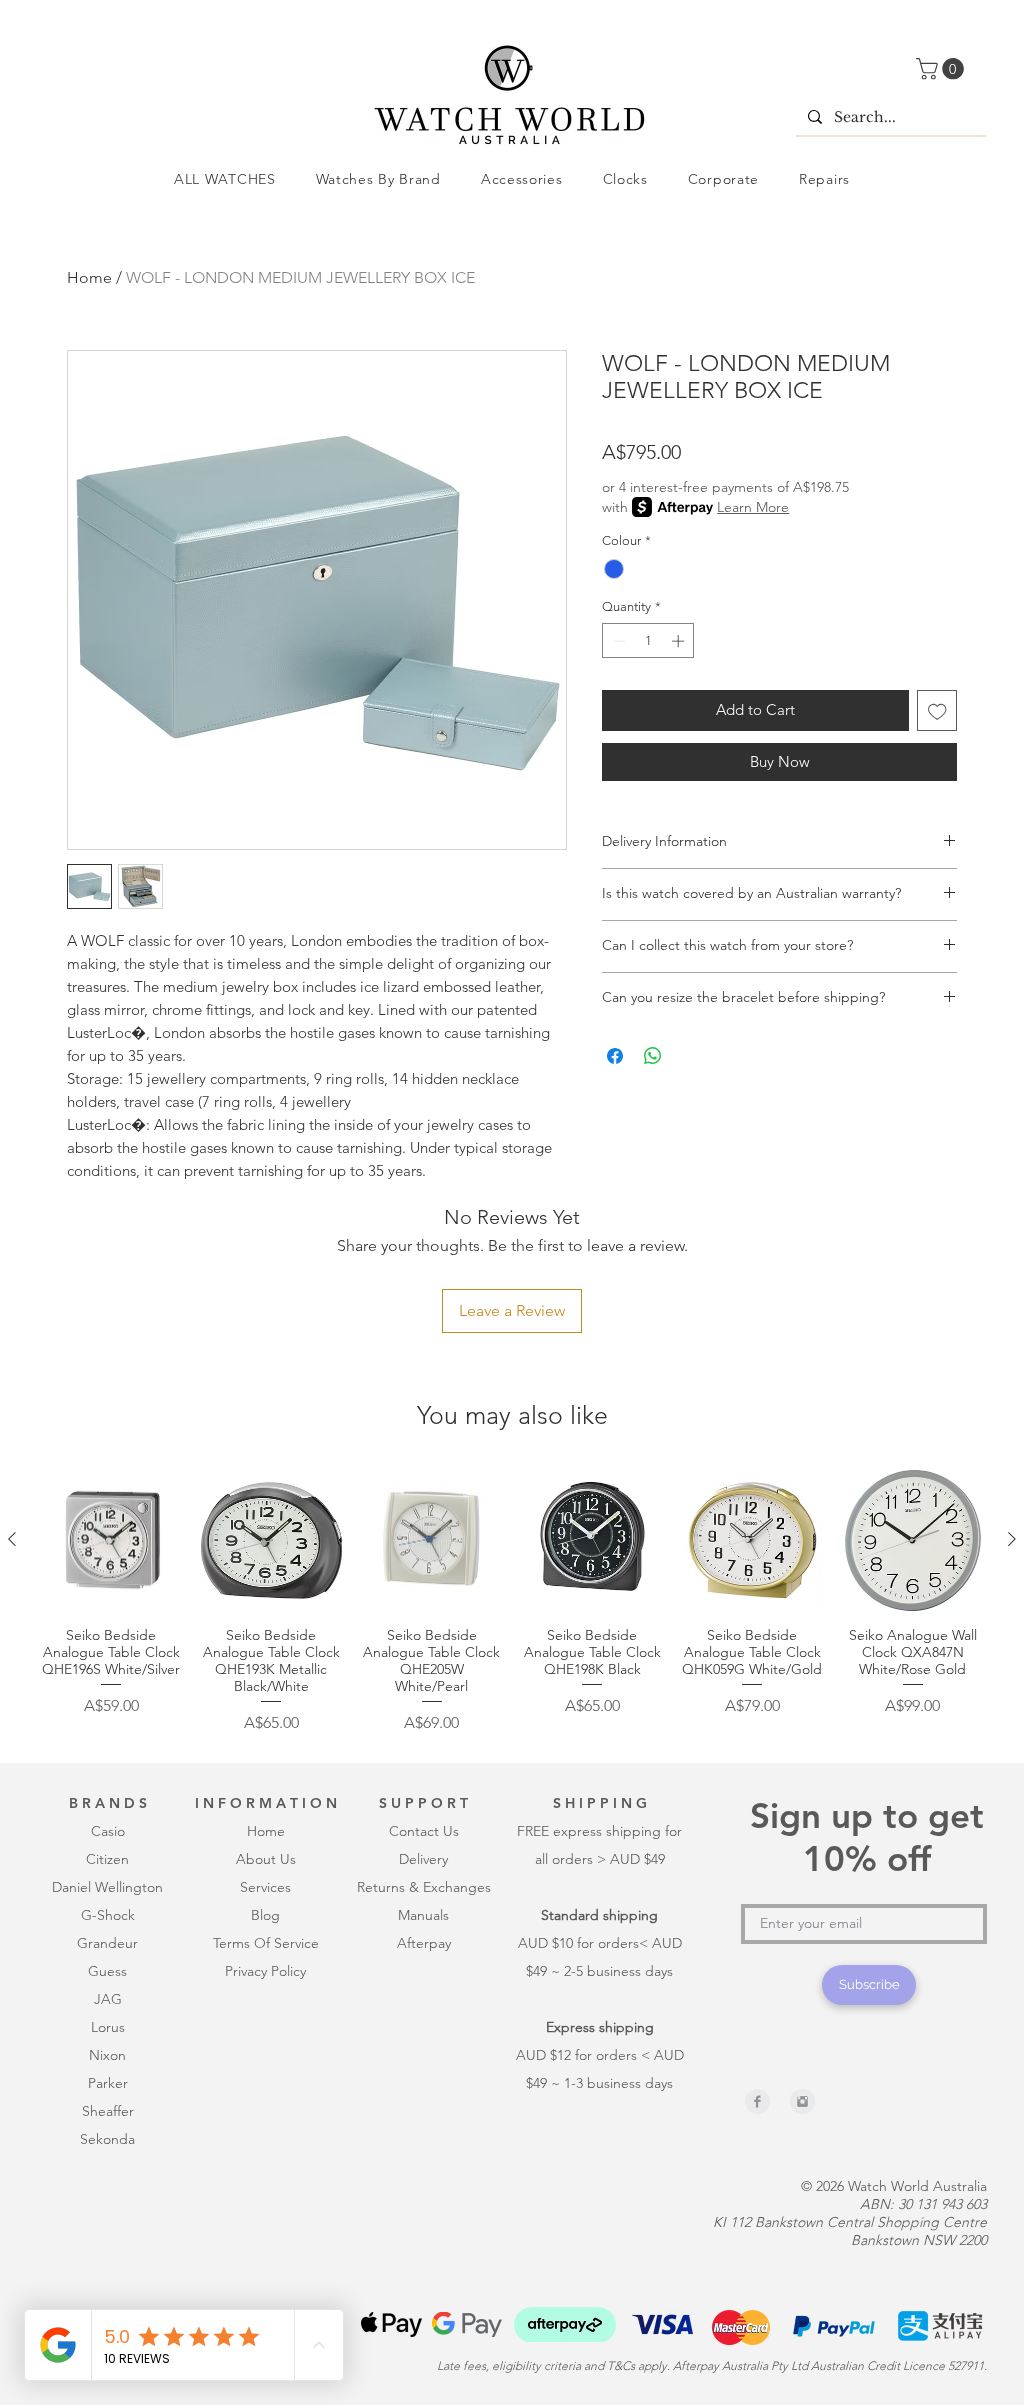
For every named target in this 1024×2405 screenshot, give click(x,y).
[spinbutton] (648, 641)
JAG (108, 1999)
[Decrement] (617, 641)
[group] (512, 1602)
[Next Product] (1012, 1539)
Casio (108, 1831)
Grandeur (107, 1943)
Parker (108, 2083)
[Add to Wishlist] (937, 710)
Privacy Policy (265, 1971)
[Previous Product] (12, 1539)
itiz (104, 1859)
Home (89, 277)
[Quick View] (111, 1540)
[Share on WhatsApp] (653, 1056)
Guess (107, 1971)
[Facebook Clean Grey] (757, 2101)
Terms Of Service (266, 1943)
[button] (942, 69)
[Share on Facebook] (615, 1056)
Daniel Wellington (107, 1887)
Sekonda (107, 2139)
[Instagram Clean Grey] (802, 2101)
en (121, 1859)
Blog (265, 1915)
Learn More (753, 507)
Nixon (107, 2055)
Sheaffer (108, 2111)
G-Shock (108, 1915)
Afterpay (424, 1943)
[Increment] (680, 641)
